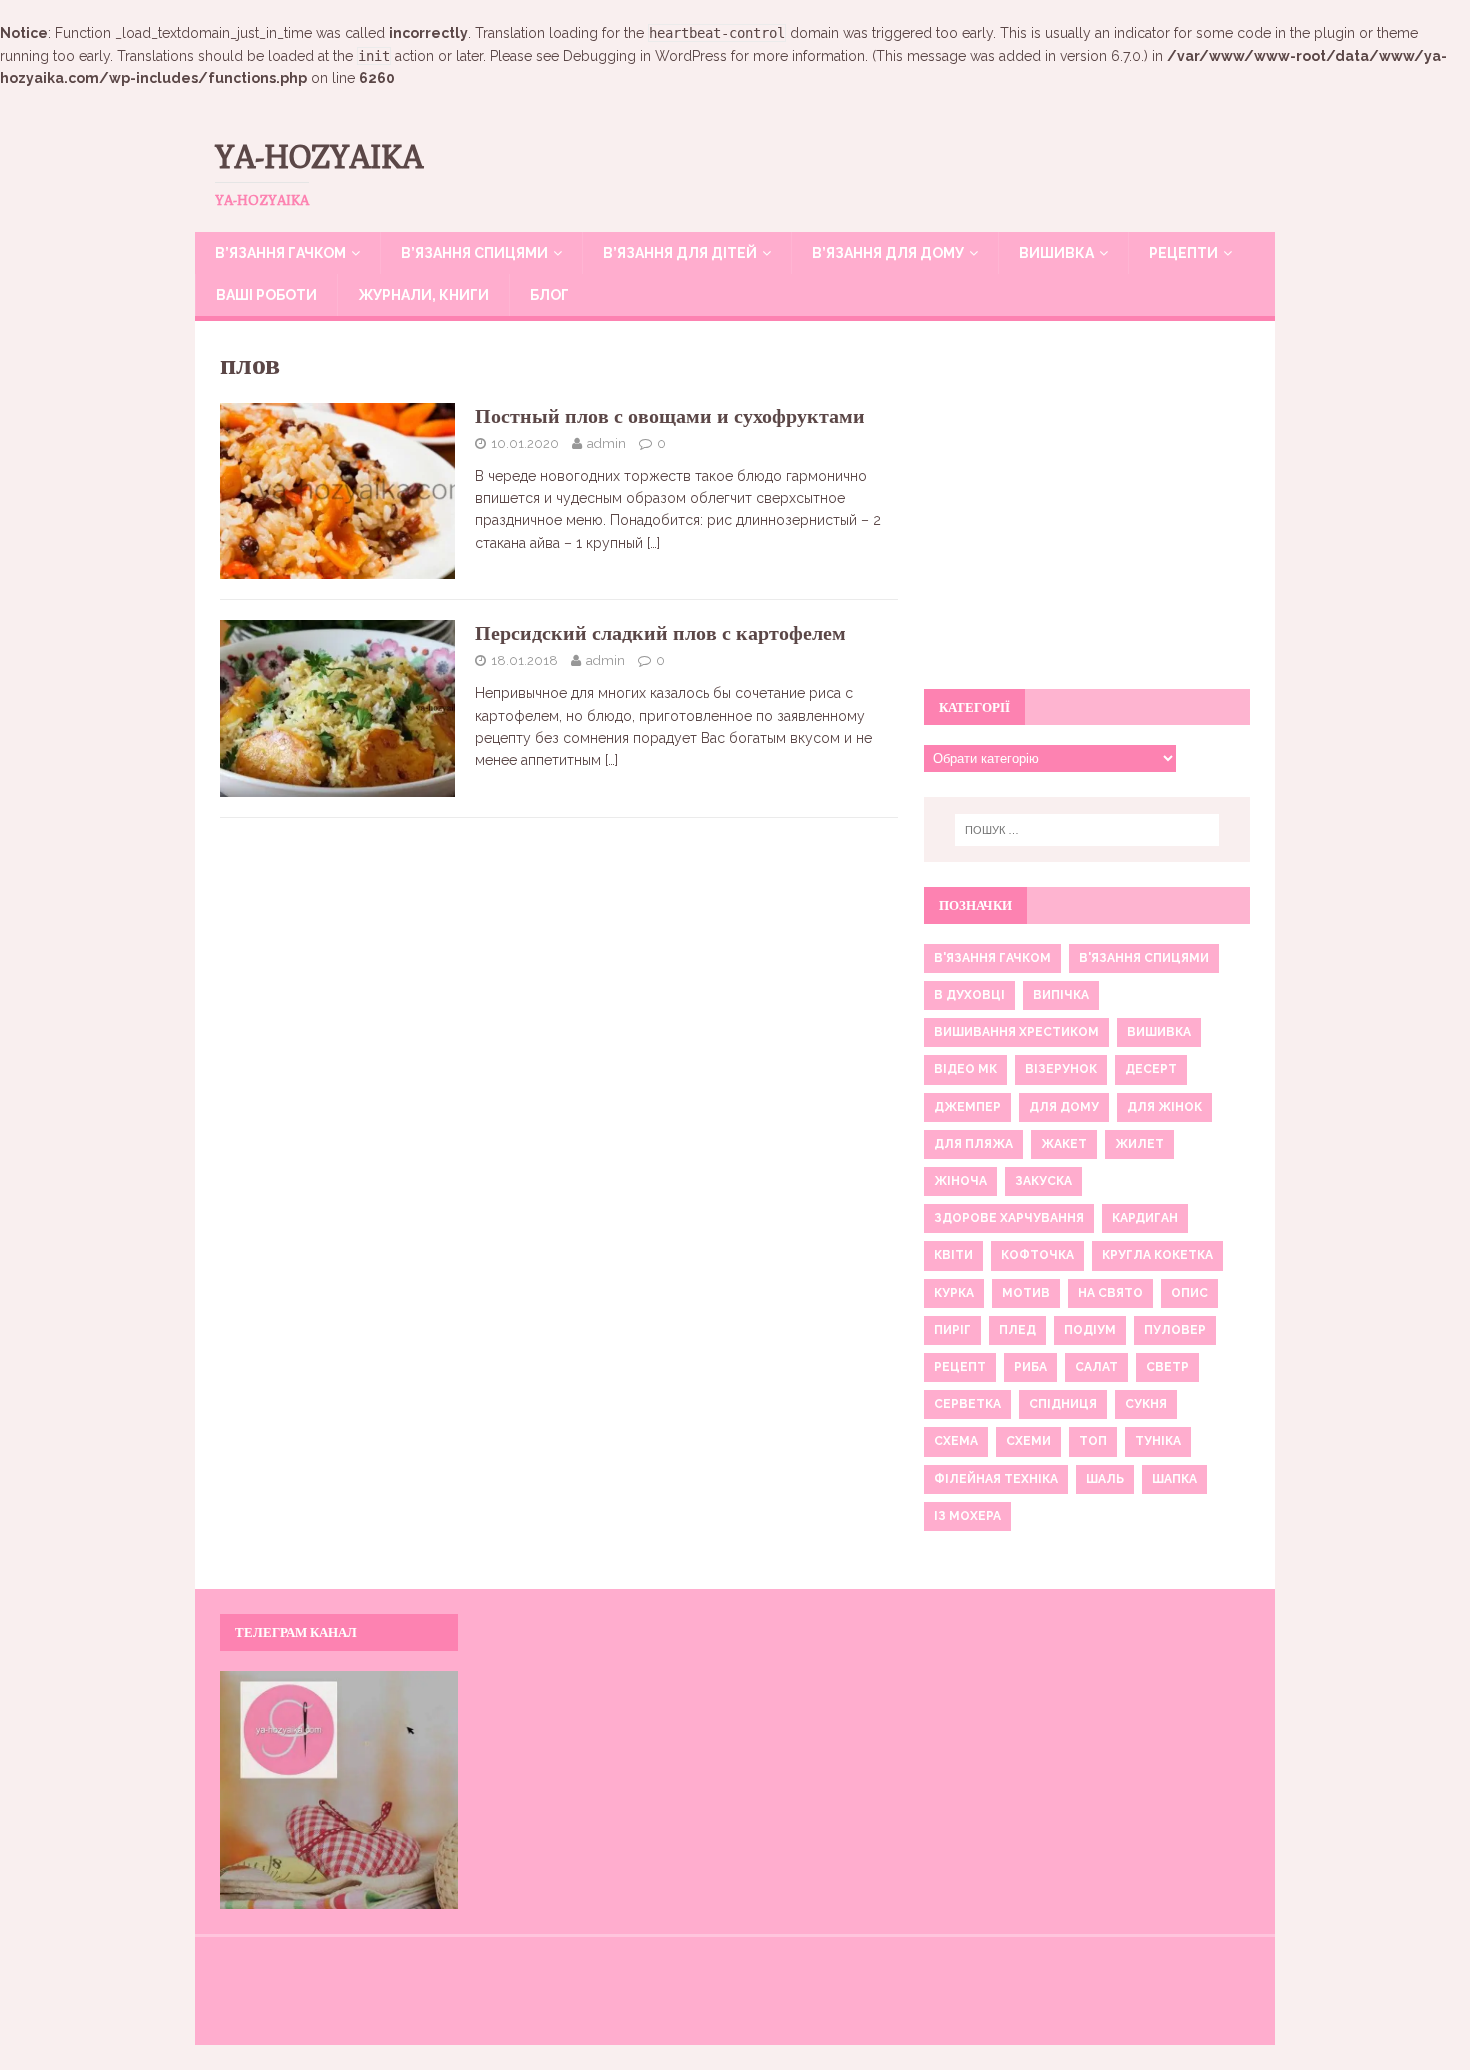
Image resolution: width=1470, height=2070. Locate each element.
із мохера (967, 1516)
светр (1167, 1367)
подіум (1090, 1330)
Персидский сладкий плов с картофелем (660, 632)
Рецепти (1183, 253)
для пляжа (973, 1144)
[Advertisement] (1087, 516)
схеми (1028, 1441)
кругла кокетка (1157, 1255)
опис (1189, 1293)
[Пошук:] (1087, 830)
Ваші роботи (266, 295)
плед (1017, 1330)
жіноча (960, 1181)
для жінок (1164, 1107)
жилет (1139, 1144)
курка (954, 1293)
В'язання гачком (992, 958)
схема (956, 1441)
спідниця (1063, 1404)
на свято (1110, 1293)
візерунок (1061, 1069)
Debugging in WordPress (645, 56)
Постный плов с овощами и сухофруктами (670, 415)
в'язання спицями (1144, 958)
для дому (1064, 1107)
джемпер (967, 1107)
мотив (1026, 1293)
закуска (1043, 1181)
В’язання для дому (888, 253)
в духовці (969, 995)
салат (1096, 1367)
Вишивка (1056, 253)
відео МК (965, 1069)
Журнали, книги (423, 295)
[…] (653, 543)
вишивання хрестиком (1016, 1032)
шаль (1105, 1479)
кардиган (1145, 1218)
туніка (1158, 1441)
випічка (1061, 995)
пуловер (1175, 1330)
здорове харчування (1009, 1218)
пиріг (952, 1330)
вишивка (1159, 1032)
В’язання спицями (474, 253)
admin (606, 443)
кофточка (1037, 1255)
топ (1093, 1441)
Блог (549, 295)
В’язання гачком (280, 253)
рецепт (960, 1367)
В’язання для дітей (680, 253)
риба (1030, 1367)
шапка (1174, 1479)
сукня (1146, 1404)
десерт (1151, 1069)
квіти (953, 1255)
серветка (967, 1404)
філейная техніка (996, 1479)
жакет (1064, 1144)
